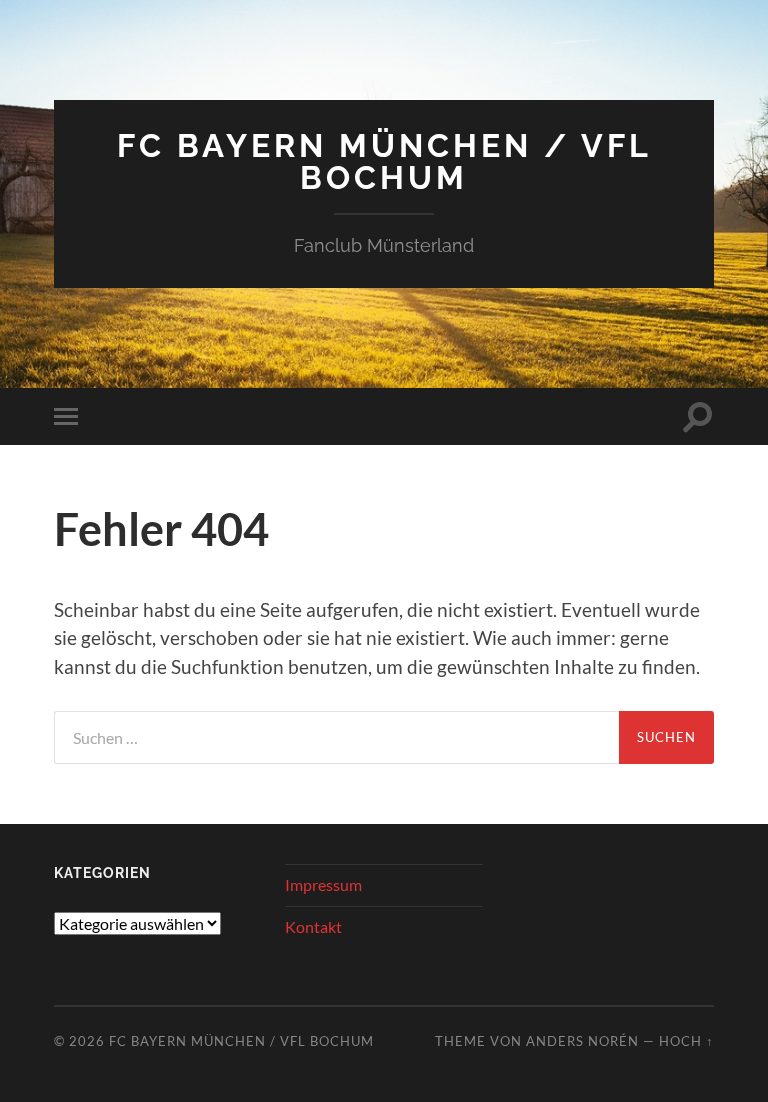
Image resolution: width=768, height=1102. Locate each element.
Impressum (323, 884)
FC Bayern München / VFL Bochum (384, 161)
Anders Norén (582, 1041)
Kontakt (313, 926)
